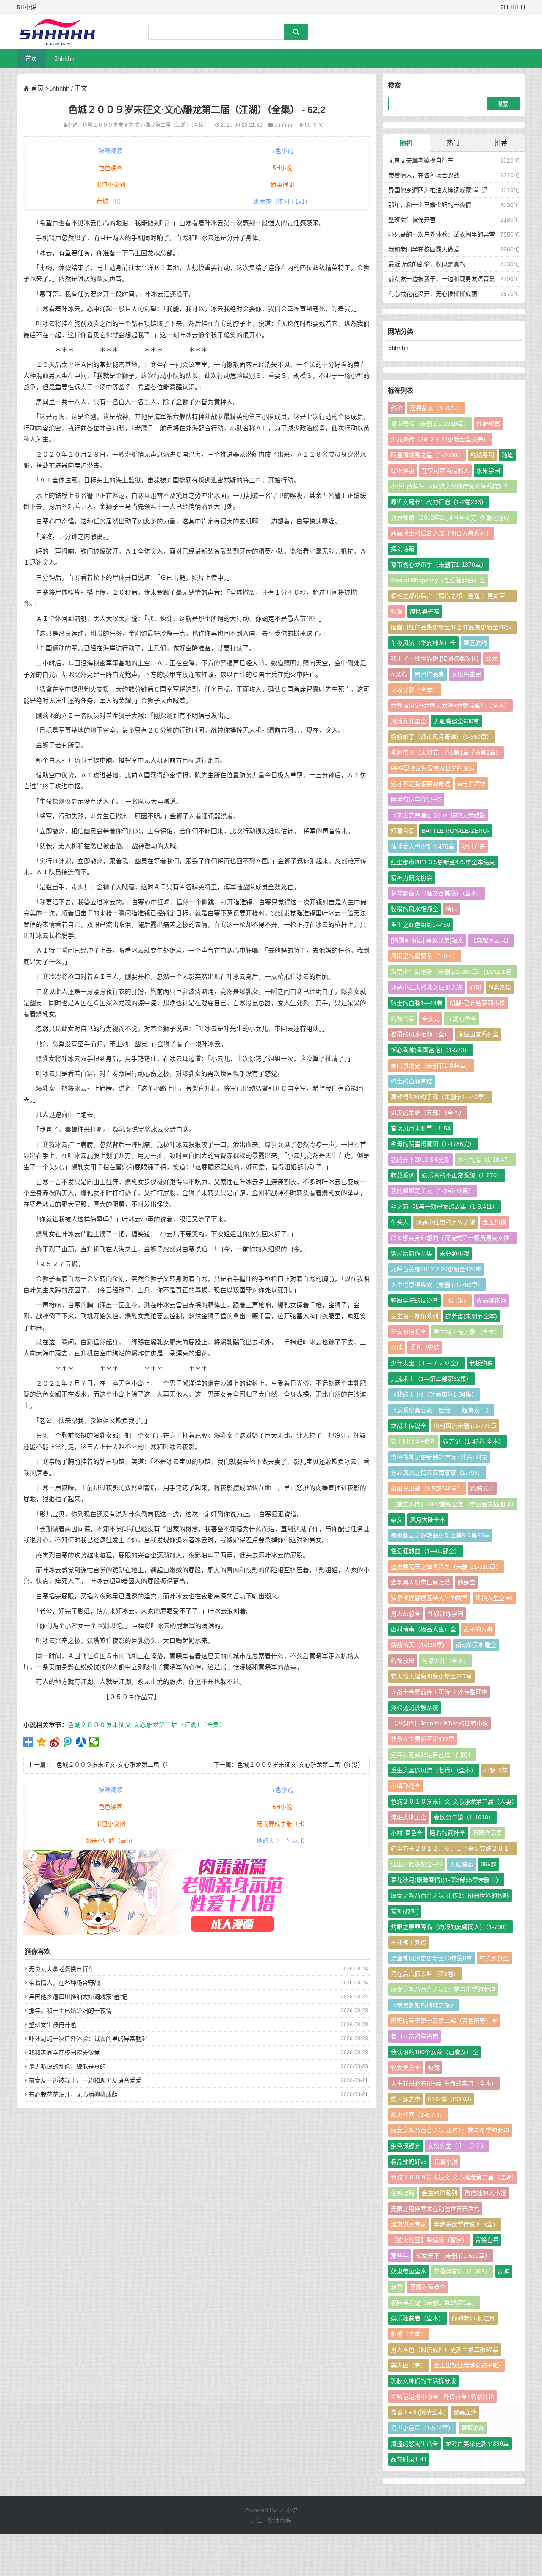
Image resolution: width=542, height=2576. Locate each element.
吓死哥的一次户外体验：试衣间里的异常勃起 (88, 2039)
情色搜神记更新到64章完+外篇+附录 (439, 1457)
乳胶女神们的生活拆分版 (423, 2381)
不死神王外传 (409, 1942)
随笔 (507, 455)
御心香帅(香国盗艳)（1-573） (430, 1050)
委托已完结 (425, 1347)
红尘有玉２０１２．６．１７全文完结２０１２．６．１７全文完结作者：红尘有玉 (450, 1850)
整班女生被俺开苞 (53, 2025)
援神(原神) (405, 1911)
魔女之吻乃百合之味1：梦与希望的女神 (443, 1989)
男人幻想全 (406, 1614)
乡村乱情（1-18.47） (485, 1160)
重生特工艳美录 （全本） (467, 1332)
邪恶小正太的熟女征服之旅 (426, 987)
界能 (397, 1347)
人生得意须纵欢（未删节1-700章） (437, 1285)
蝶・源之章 (406, 2099)
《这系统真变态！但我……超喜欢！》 (441, 1410)
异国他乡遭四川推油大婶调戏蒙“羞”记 (78, 1997)
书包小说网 (111, 185)
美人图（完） (409, 2365)
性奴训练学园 (445, 1614)
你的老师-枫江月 (473, 2318)
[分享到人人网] (81, 1742)
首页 (31, 58)
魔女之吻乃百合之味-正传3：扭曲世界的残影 (450, 1895)
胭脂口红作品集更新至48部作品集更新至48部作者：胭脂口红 (451, 629)
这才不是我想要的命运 (420, 784)
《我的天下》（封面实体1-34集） (434, 1394)
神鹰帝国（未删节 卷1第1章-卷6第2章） (446, 752)
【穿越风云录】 (491, 940)
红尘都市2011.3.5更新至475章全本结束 (443, 862)
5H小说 (282, 168)
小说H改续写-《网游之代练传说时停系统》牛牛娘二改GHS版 (450, 488)
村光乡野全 (494, 1958)
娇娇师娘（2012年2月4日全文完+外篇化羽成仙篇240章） (450, 519)
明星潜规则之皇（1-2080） (427, 455)
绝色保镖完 (406, 2146)
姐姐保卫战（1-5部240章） (427, 1488)
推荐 (501, 142)
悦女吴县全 (406, 2068)
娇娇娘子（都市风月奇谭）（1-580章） (442, 737)
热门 (453, 142)
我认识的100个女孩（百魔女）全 (434, 2052)
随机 (406, 143)
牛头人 (400, 1222)
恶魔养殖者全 (428, 2287)
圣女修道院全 (409, 1332)
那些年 (400, 2256)
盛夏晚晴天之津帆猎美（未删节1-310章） (446, 1567)
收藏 (434, 2068)
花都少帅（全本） (445, 1661)
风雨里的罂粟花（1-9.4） (424, 956)
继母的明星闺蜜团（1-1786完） (433, 1144)
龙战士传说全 (409, 1426)
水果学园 (488, 471)
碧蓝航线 (475, 643)
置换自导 (487, 2240)
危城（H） (111, 201)
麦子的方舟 (478, 1629)
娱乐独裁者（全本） (418, 2318)
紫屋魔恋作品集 (412, 1254)
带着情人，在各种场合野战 (64, 1983)
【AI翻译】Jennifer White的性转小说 (440, 1723)
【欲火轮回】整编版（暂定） (429, 2240)
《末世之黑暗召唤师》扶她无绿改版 (438, 815)
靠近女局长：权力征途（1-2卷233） (439, 502)
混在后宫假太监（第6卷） (425, 1974)
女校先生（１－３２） (457, 2146)
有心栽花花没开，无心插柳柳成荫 (73, 2094)
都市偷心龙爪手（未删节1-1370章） (439, 565)
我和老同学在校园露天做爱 (64, 2053)
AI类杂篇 (500, 987)
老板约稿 (481, 1363)
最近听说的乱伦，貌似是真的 (67, 2066)
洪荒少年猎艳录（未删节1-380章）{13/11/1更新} (451, 973)
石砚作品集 (487, 1833)
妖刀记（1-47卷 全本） (474, 1441)
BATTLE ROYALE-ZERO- (456, 831)
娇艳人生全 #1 (494, 1598)
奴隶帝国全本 (409, 2271)
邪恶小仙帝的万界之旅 (445, 1222)
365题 (489, 1864)
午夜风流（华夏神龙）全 (423, 643)
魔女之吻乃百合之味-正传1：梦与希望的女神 (450, 2130)
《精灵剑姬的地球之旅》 (423, 2005)
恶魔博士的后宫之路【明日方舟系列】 (441, 533)
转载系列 (403, 1175)
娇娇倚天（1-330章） (419, 1645)
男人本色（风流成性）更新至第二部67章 (445, 2350)
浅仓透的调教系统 (415, 1708)
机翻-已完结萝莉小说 (477, 1003)
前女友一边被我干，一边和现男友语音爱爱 (85, 2080)
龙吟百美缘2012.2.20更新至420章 (436, 1269)
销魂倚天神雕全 (476, 1645)
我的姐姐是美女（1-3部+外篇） (433, 1191)
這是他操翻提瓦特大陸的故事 (429, 1598)
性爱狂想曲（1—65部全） (426, 1551)
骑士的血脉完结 (412, 1081)
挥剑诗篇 (403, 549)
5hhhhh (64, 58)
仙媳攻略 (403, 2193)
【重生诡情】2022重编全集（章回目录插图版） (454, 1504)
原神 (504, 2271)
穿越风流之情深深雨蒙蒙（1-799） (437, 1473)
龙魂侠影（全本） (415, 690)
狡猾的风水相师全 (415, 909)
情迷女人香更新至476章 (423, 846)
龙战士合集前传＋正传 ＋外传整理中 (439, 1692)
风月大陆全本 (428, 1520)
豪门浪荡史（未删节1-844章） (431, 1066)
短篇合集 (403, 831)
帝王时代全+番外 (413, 1441)
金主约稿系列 (440, 2193)
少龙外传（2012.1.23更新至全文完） (440, 439)
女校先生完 (466, 674)
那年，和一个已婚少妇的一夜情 (70, 2011)
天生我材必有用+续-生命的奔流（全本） (444, 2083)
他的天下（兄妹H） (282, 1840)
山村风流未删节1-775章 (465, 1426)
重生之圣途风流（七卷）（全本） (434, 1770)
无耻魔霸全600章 (456, 721)
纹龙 (492, 658)
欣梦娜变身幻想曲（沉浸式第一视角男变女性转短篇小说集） (450, 1239)
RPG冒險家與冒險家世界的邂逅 (433, 768)
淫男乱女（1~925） (436, 408)
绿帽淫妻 (403, 471)
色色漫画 (111, 168)
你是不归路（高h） (111, 1840)
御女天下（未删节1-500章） (453, 2256)
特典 (451, 909)
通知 (475, 987)
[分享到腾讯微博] (68, 1742)
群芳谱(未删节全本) (471, 1316)
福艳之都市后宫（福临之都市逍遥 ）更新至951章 (448, 597)
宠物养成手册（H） (282, 1824)
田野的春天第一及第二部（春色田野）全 (444, 2021)
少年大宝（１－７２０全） (426, 1363)
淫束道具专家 (409, 2224)
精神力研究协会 (412, 878)
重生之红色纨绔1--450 (420, 925)
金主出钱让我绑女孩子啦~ (468, 2365)
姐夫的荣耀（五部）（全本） (428, 1113)
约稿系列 (482, 455)
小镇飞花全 (406, 1786)
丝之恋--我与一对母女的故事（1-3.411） (444, 1207)
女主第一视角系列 (415, 1316)
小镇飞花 (496, 1770)
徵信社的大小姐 (485, 2193)
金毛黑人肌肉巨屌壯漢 (420, 1582)
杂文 (397, 1520)
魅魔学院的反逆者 (415, 1300)
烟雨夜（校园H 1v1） (282, 201)
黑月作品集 (429, 674)
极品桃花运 (491, 1300)
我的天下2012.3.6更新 (420, 1160)
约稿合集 (403, 1019)
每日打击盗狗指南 (415, 2036)
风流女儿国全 (409, 721)
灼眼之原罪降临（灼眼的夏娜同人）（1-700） (451, 1927)
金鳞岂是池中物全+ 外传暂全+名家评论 (442, 2397)
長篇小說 (446, 2162)
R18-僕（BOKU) (449, 2099)
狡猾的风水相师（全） (420, 1034)
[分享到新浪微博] (55, 1742)
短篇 (397, 612)
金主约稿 (494, 1222)
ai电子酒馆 (471, 784)
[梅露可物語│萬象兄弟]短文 (427, 940)
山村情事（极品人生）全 (423, 1629)
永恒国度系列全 (478, 1034)
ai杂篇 (399, 674)
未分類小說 (454, 1254)
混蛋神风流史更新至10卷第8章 (431, 1958)
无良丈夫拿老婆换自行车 (61, 1969)
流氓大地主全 (409, 1817)
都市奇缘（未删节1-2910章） (430, 424)
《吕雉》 (457, 1300)
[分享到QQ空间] (42, 1742)
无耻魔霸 (462, 1864)
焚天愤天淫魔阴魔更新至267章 (431, 1676)
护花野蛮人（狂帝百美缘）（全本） (437, 893)
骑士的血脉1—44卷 (417, 1003)
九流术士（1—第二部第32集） (431, 1379)
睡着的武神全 (448, 1833)
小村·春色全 (407, 1833)
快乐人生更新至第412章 (423, 1739)
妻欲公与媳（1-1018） (464, 1817)
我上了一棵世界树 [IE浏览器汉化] (435, 658)
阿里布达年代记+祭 (416, 799)
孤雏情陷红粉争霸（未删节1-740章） (440, 1097)
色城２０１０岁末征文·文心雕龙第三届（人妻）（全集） (453, 1803)
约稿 (397, 408)
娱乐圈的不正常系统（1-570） (462, 1175)
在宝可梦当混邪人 (445, 471)
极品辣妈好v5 (409, 2162)
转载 (397, 2287)
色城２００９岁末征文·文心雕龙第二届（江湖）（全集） (146, 125)
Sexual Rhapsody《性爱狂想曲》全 (438, 580)
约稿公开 (482, 1488)
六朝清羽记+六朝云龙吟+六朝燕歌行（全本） (451, 705)
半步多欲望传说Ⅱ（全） (466, 2224)
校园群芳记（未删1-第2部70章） (434, 2303)
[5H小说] (61, 32)
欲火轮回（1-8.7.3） (418, 2115)
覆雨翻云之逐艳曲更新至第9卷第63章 (440, 1535)
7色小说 (282, 151)
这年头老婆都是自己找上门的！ (432, 1755)
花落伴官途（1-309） (462, 2271)
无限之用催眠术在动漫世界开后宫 (435, 2209)
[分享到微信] (94, 1742)
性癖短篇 (488, 424)
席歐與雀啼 (425, 612)
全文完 (431, 1019)
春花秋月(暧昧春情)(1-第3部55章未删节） (446, 1880)
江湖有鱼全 (462, 1019)
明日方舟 (473, 846)
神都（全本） (409, 2334)
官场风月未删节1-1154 (421, 1128)
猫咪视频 (111, 151)
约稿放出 (403, 1661)
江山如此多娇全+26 (417, 1864)
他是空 (466, 1582)
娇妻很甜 (282, 185)
